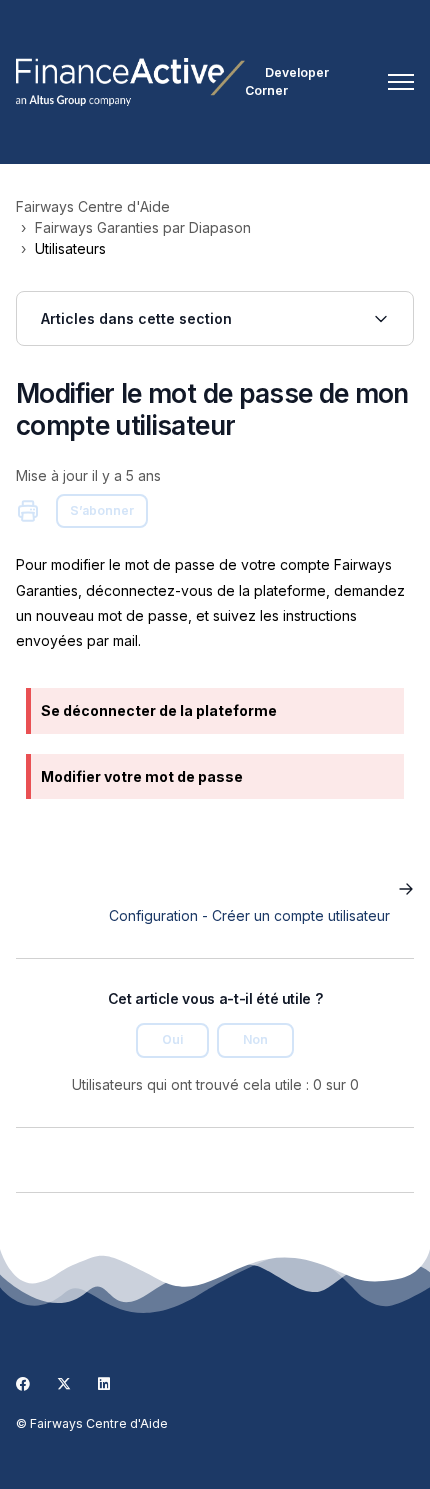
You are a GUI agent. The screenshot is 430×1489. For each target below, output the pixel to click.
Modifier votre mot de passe (142, 776)
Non (255, 1039)
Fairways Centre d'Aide (93, 206)
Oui (172, 1039)
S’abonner (102, 510)
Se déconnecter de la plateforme (159, 710)
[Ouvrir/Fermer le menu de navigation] (401, 82)
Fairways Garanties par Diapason (143, 227)
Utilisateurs (70, 248)
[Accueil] (130, 82)
